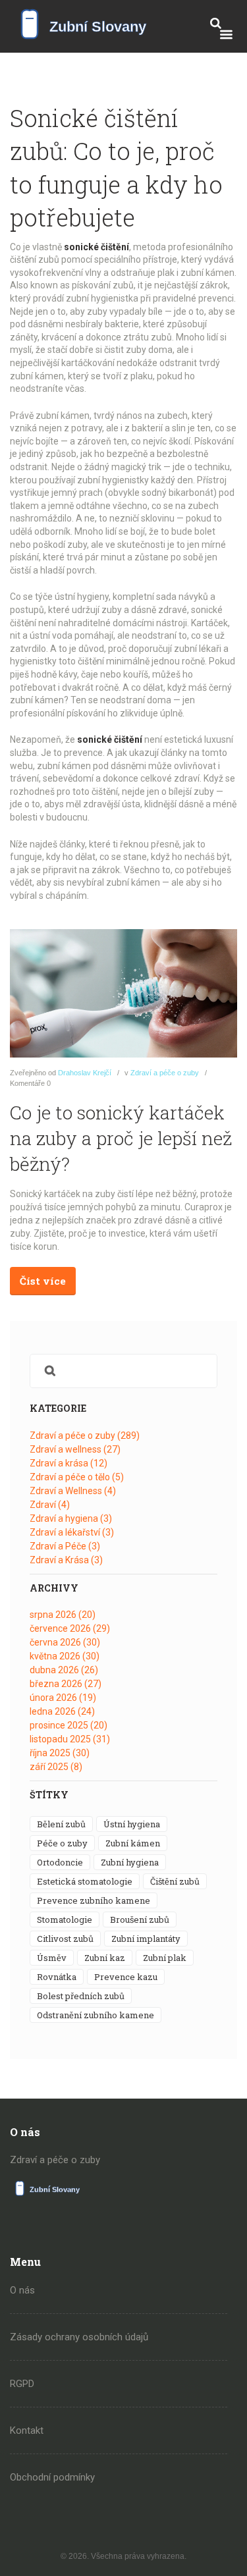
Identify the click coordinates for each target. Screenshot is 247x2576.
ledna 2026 (62, 1711)
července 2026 (70, 1628)
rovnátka (57, 1977)
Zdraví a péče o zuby (165, 1073)
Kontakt (27, 2430)
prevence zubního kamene (94, 1900)
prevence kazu (126, 1977)
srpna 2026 (63, 1615)
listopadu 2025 (70, 1739)
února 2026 (63, 1698)
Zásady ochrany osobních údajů (79, 2337)
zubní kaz (105, 1958)
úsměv (52, 1958)
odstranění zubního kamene (96, 2015)
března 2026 (66, 1684)
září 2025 (56, 1767)
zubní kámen (133, 1843)
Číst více (43, 1281)
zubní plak (165, 1958)
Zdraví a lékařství (72, 1532)
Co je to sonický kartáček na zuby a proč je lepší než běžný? (121, 1138)
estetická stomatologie (85, 1881)
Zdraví (50, 1505)
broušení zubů (140, 1919)
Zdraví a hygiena (71, 1518)
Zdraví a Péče (65, 1546)
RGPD (22, 2384)
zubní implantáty (146, 1939)
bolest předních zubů (81, 1996)
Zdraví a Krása (66, 1560)
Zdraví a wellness (75, 1449)
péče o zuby (62, 1843)
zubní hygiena (130, 1862)
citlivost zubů (65, 1939)
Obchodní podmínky (52, 2477)
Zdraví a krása (69, 1463)
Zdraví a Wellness (73, 1491)
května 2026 (65, 1656)
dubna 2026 (64, 1670)
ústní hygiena (132, 1824)
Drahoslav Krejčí (85, 1073)
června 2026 (65, 1642)
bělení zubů (61, 1824)
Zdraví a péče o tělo (77, 1477)
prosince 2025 (69, 1725)
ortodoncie (60, 1862)
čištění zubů (175, 1881)
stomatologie (65, 1919)
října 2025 (60, 1753)
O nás (22, 2290)
